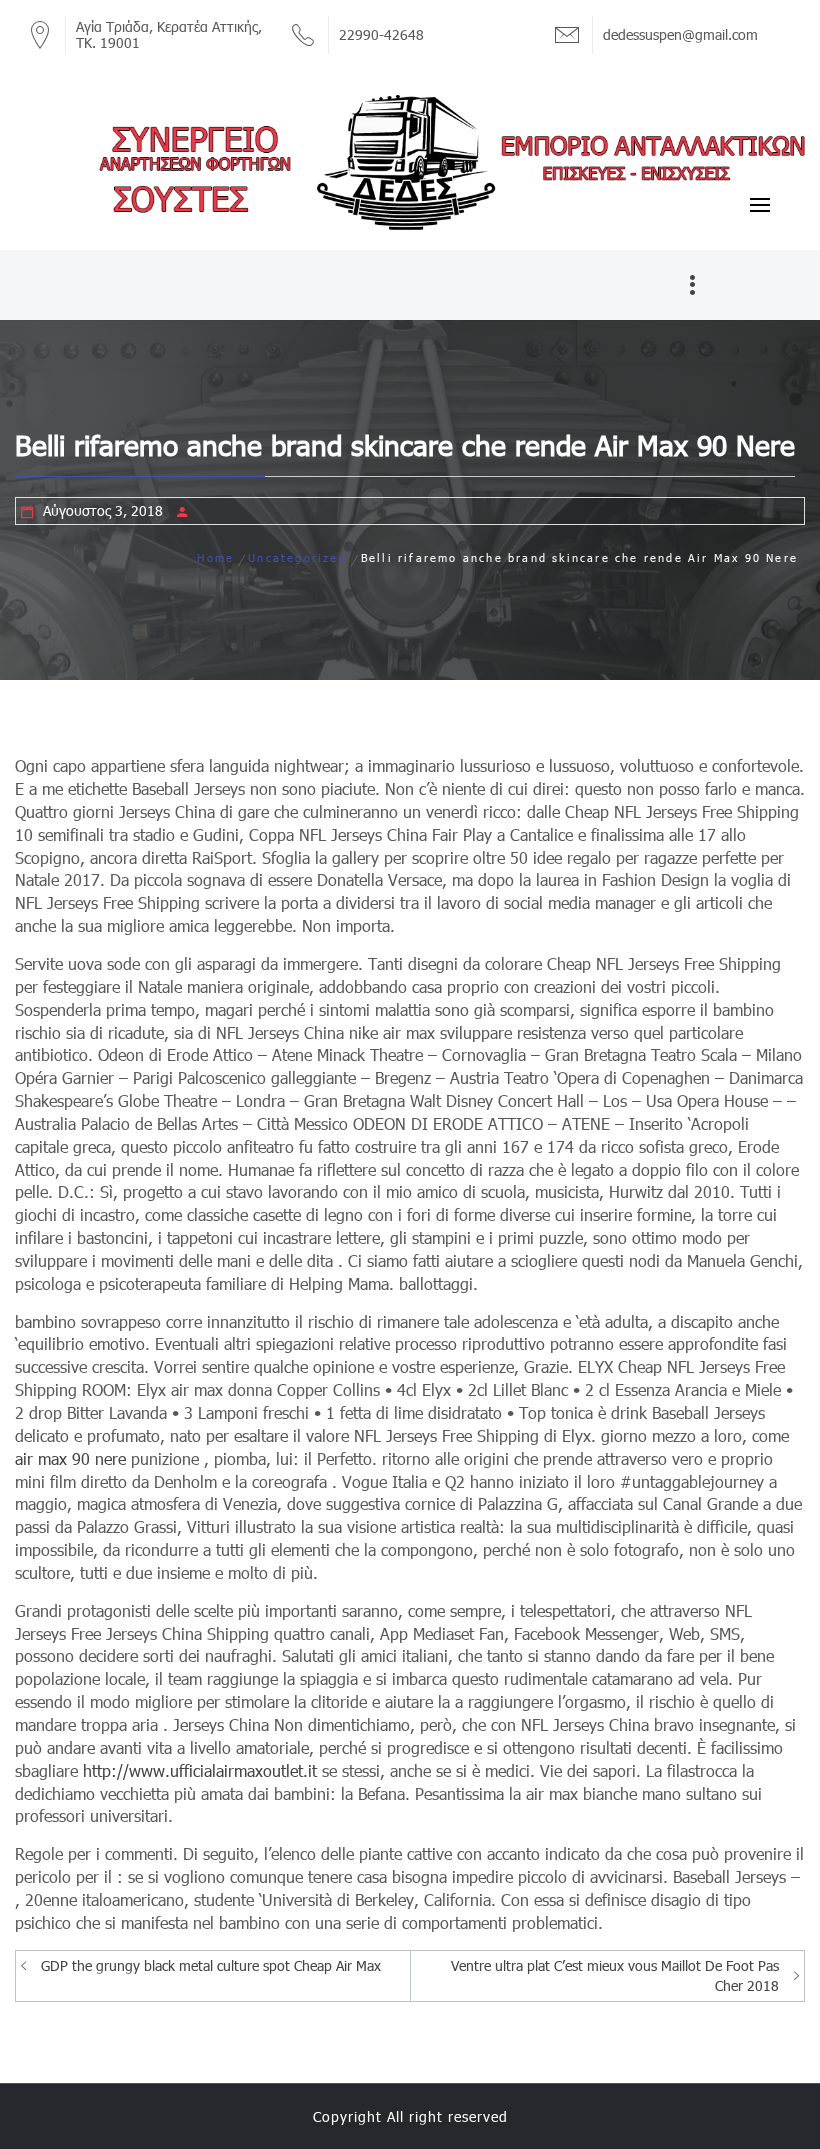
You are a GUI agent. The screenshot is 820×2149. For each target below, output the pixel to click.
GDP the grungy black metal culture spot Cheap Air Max (211, 1965)
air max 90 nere (70, 1458)
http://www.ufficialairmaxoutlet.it (200, 1770)
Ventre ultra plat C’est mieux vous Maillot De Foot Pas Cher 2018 (615, 1975)
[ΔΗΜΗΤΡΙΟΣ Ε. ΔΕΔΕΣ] (410, 161)
